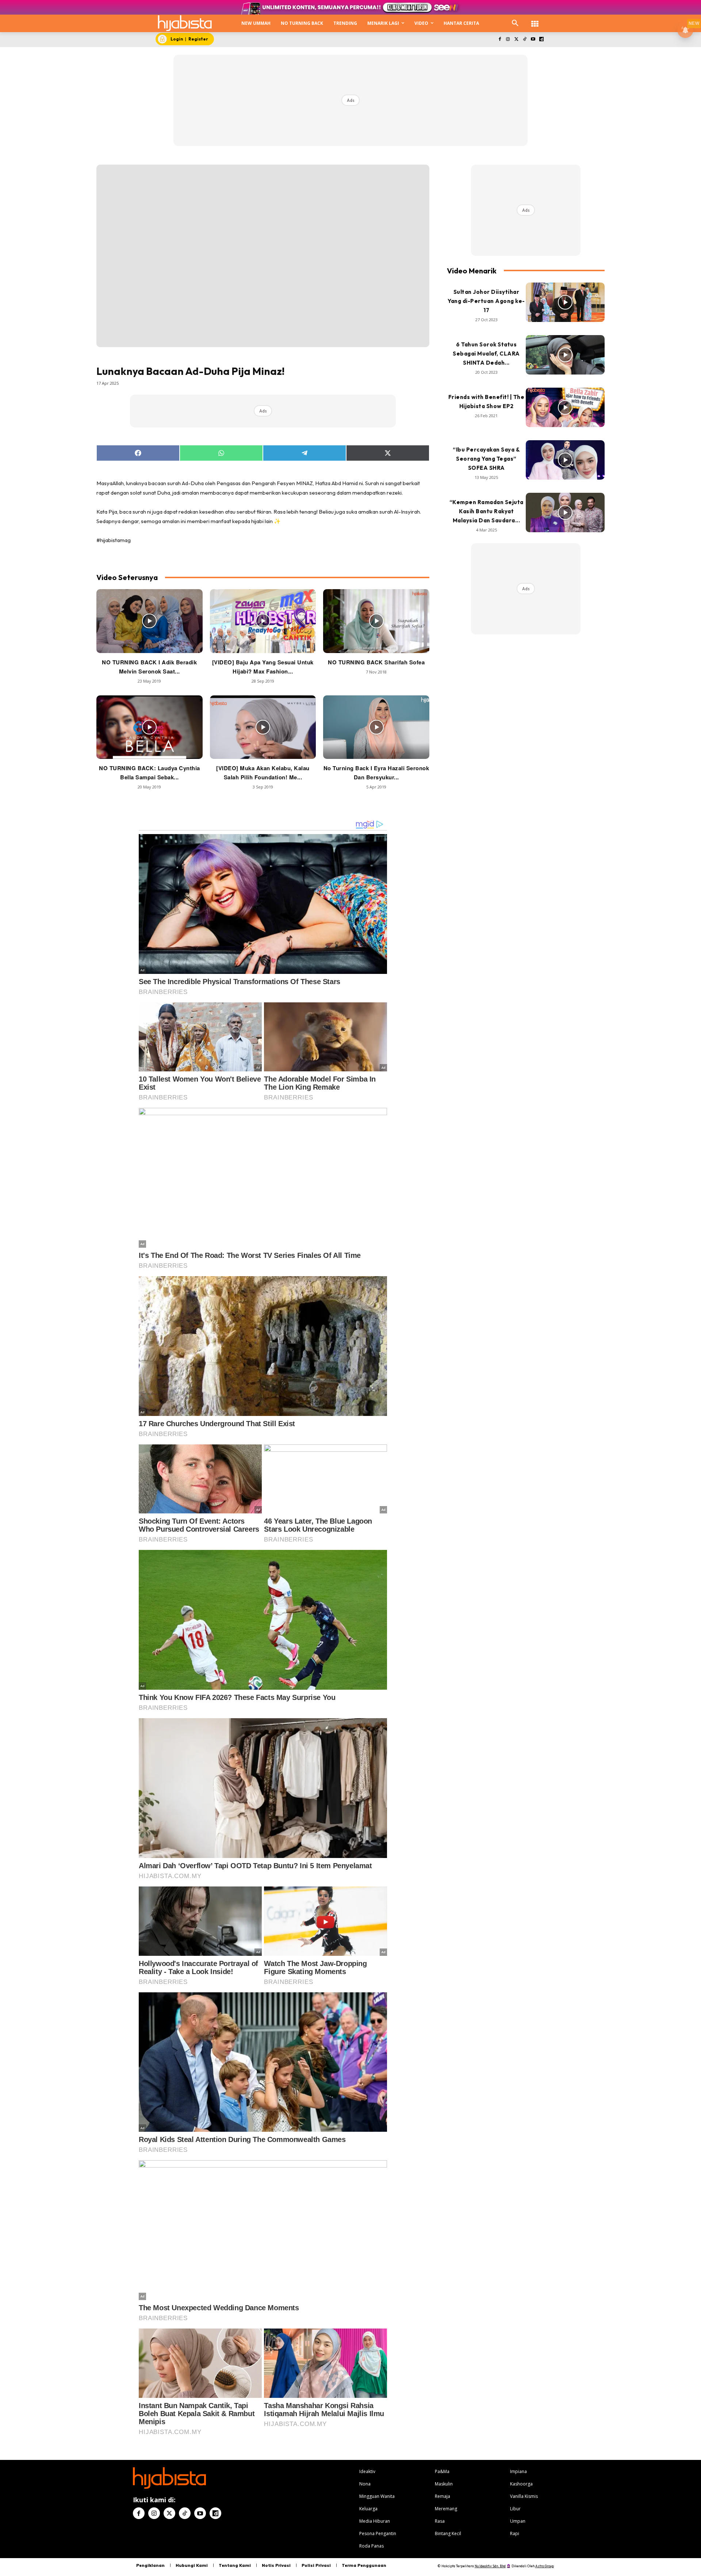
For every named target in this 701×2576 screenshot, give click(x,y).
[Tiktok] (525, 40)
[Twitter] (516, 40)
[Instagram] (508, 40)
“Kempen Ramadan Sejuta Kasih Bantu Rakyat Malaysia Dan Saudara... (487, 511)
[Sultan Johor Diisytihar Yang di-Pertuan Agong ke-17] (565, 302)
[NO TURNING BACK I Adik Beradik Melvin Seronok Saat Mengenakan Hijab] (150, 621)
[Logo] (185, 23)
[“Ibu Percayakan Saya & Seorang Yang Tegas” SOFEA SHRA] (565, 460)
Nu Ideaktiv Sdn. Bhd (490, 2566)
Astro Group (545, 2566)
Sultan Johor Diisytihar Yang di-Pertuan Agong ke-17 (486, 301)
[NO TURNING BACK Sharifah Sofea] (376, 621)
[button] (515, 23)
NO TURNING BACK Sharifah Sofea (376, 662)
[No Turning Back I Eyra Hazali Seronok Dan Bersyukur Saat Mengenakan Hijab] (376, 727)
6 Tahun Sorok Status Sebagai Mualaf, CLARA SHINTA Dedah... (486, 354)
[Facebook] (500, 40)
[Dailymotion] (541, 40)
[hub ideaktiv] (535, 20)
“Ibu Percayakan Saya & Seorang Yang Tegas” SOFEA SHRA (486, 459)
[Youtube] (533, 40)
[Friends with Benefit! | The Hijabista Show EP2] (565, 407)
